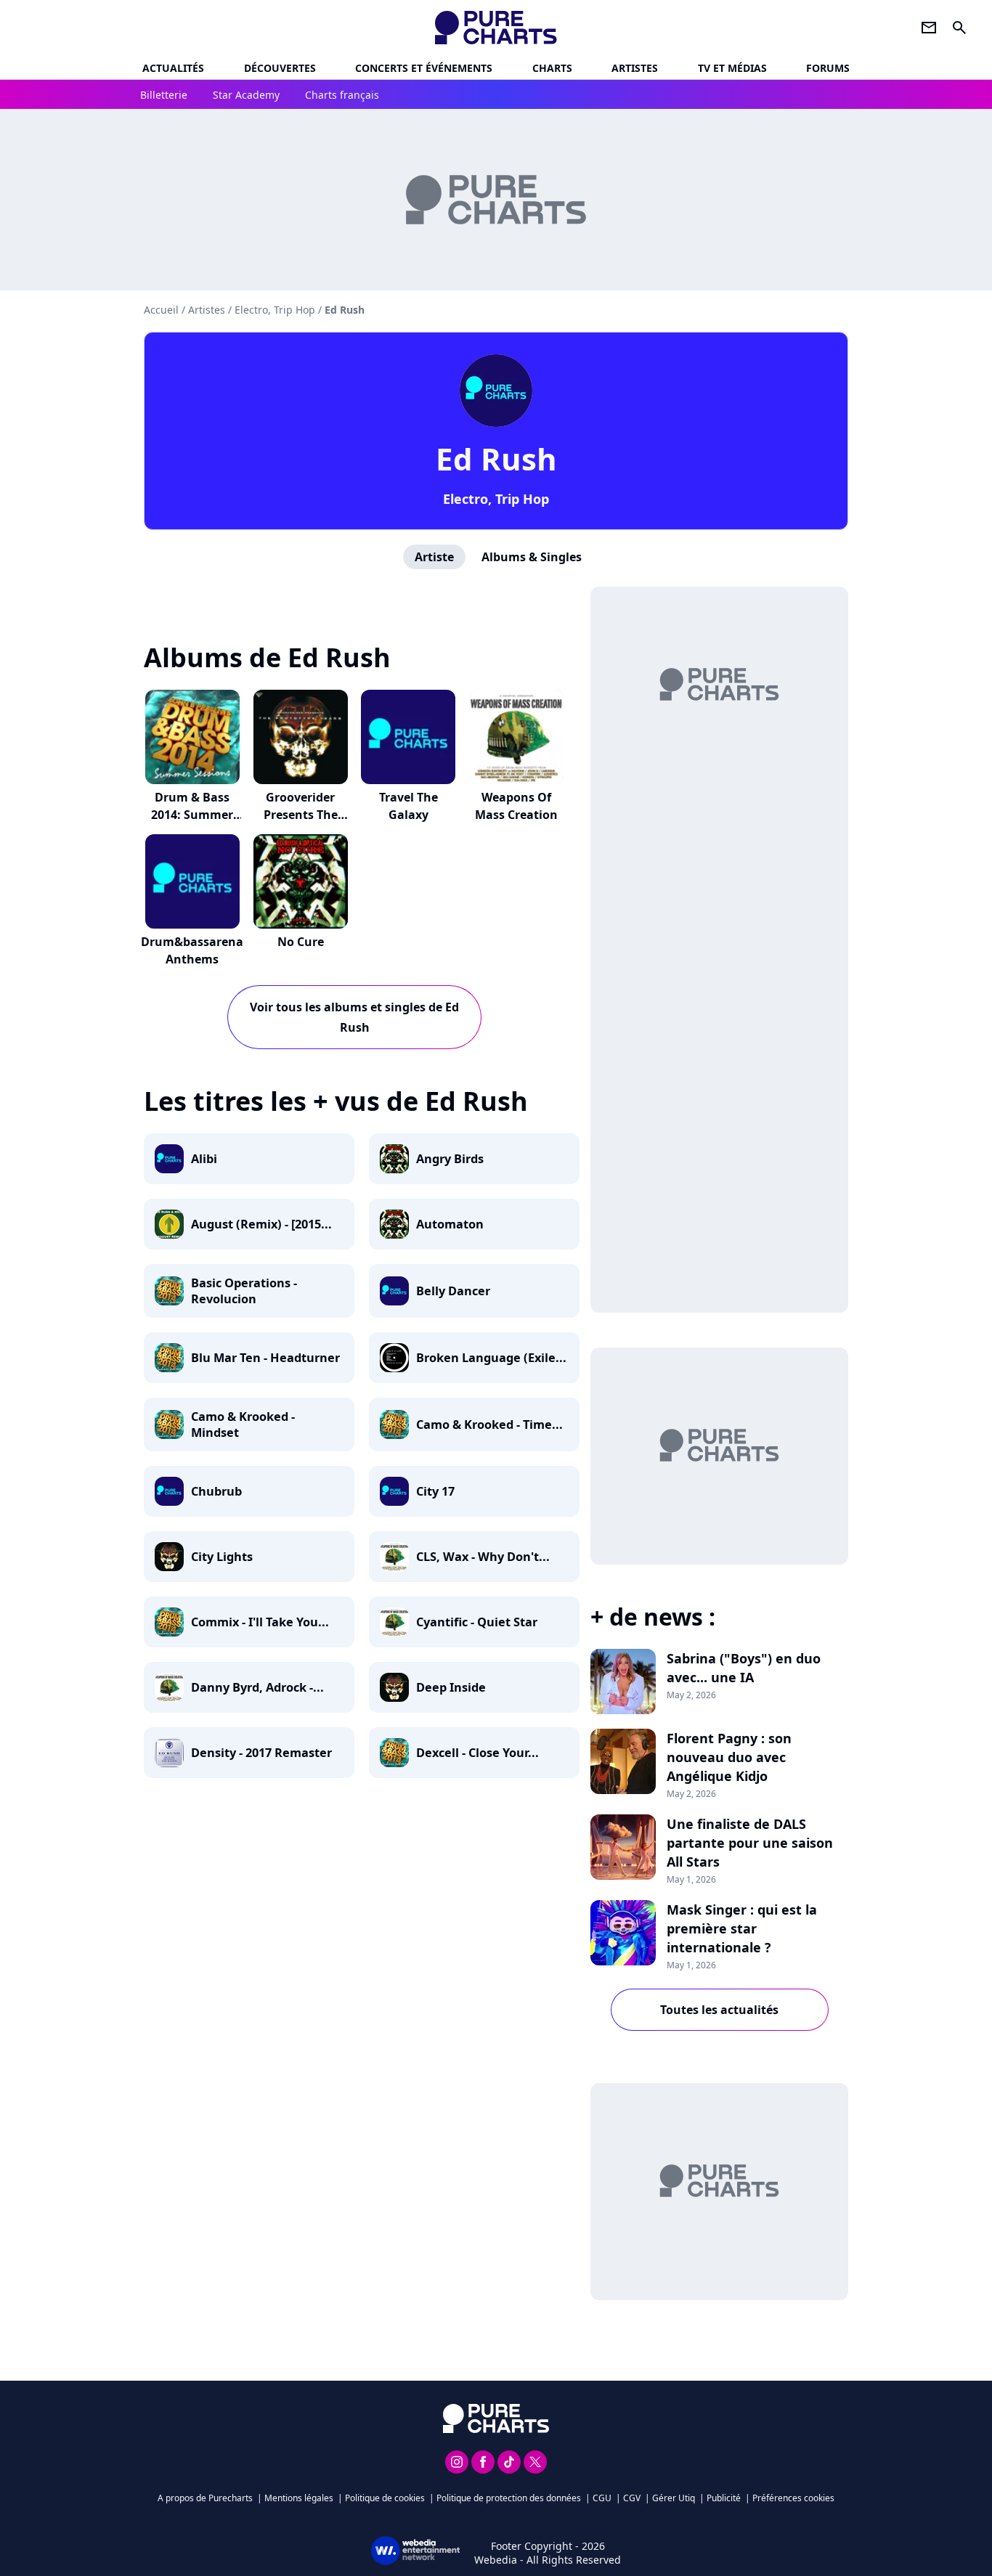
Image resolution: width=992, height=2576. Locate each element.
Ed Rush (496, 458)
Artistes (207, 310)
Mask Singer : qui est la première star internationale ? (742, 1928)
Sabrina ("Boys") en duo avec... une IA (744, 1668)
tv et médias (732, 68)
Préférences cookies (793, 2498)
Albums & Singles (532, 557)
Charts (552, 68)
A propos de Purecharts (205, 2498)
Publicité (724, 2498)
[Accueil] (496, 28)
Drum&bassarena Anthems (192, 950)
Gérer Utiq (674, 2498)
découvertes (280, 68)
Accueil (161, 310)
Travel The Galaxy (408, 806)
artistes (635, 68)
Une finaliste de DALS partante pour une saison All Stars (750, 1843)
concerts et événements (424, 68)
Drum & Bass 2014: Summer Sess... (192, 815)
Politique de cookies (385, 2498)
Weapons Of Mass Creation (516, 806)
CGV (632, 2498)
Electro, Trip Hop (496, 499)
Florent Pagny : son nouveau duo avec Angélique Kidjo (729, 1757)
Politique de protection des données (509, 2498)
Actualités (173, 68)
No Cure (301, 942)
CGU (602, 2498)
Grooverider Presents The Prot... (301, 815)
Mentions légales (299, 2498)
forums (828, 68)
